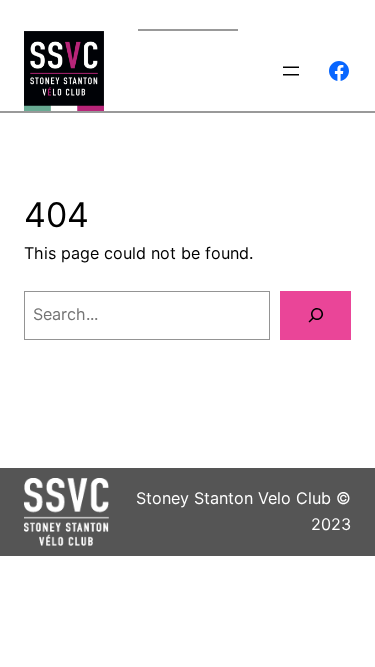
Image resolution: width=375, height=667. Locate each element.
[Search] (315, 316)
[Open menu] (291, 71)
